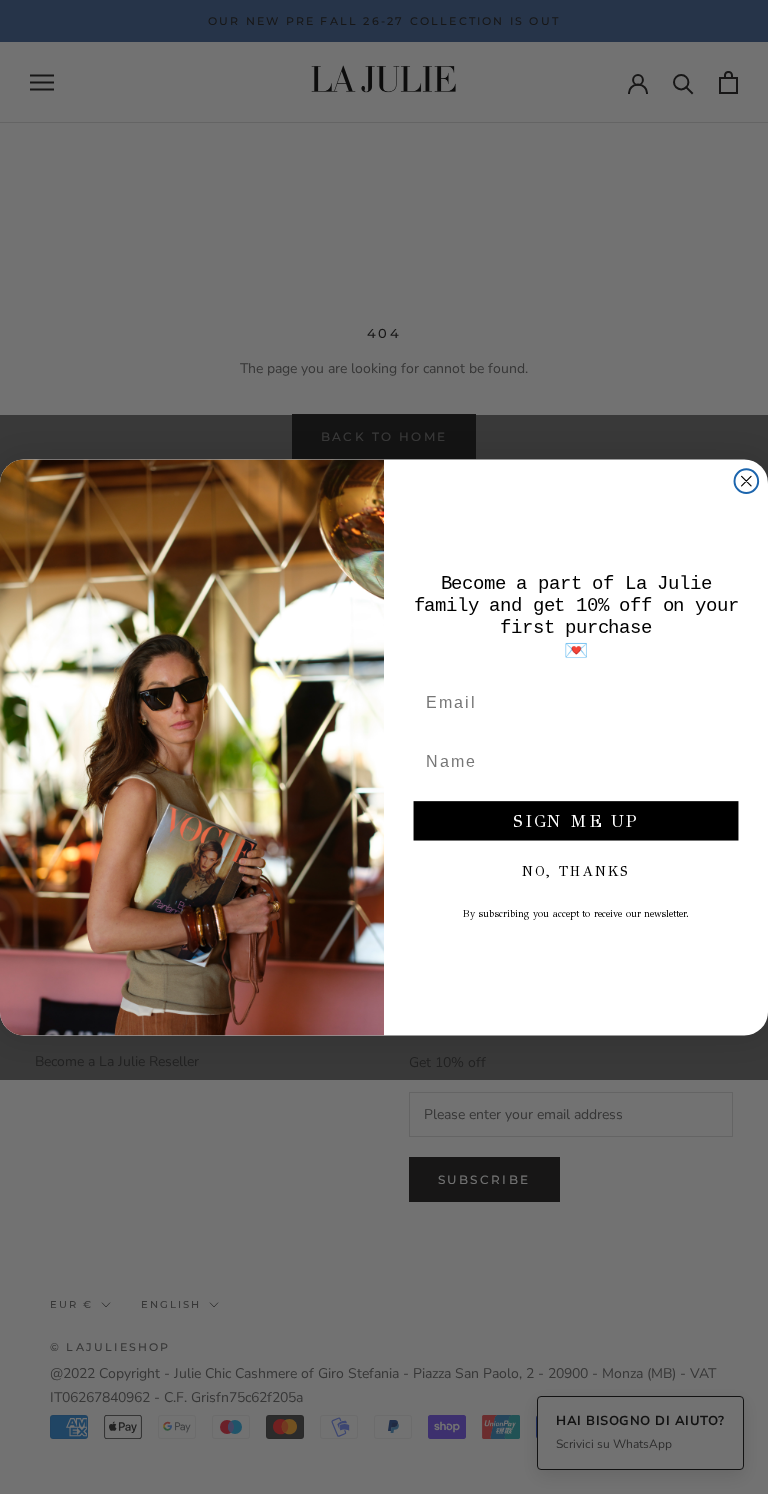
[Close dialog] (747, 481)
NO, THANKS (576, 871)
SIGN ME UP (576, 821)
